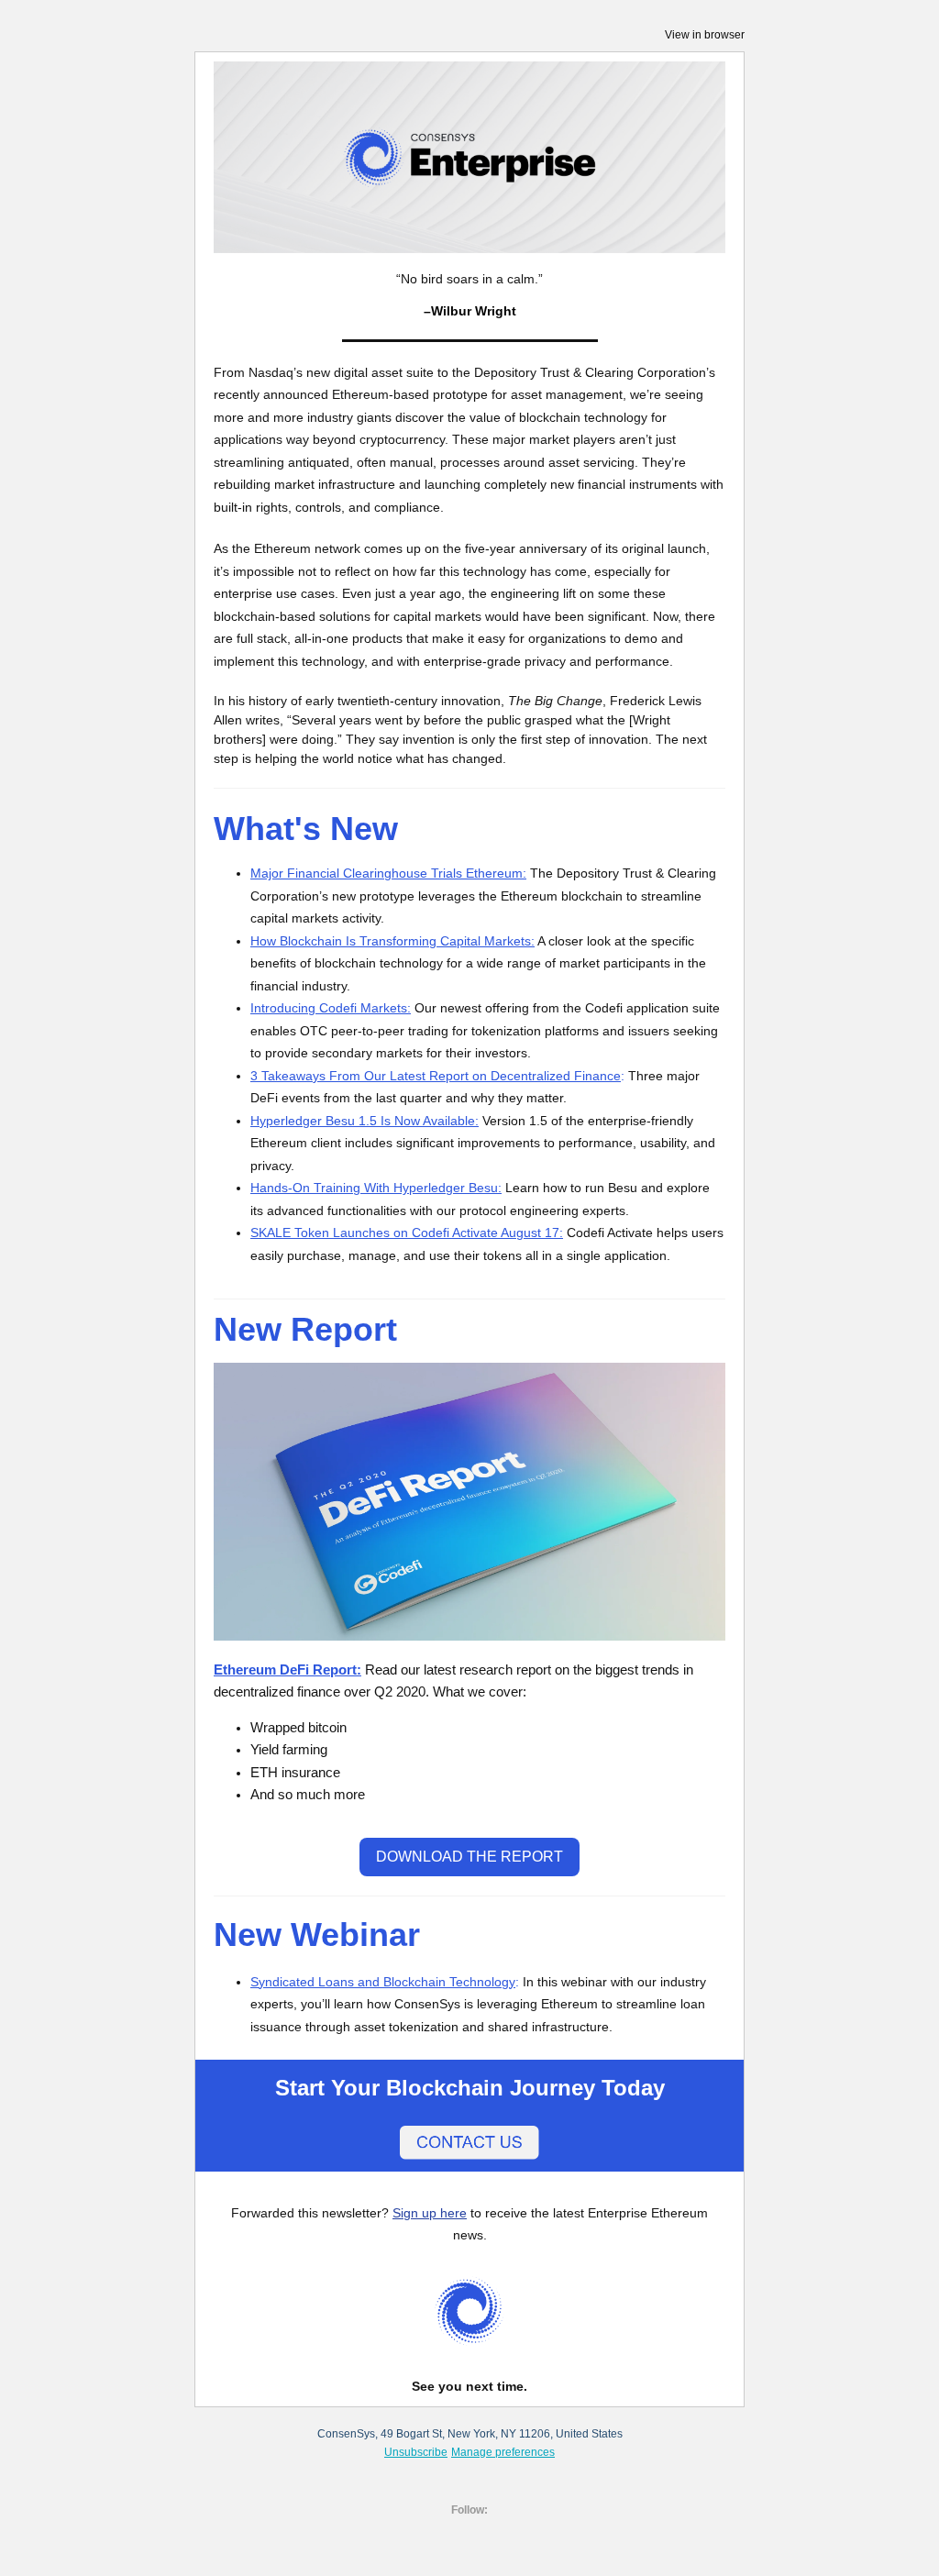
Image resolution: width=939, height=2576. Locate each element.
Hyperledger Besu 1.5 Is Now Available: (365, 1121)
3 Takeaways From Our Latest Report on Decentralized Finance (436, 1076)
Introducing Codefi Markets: (331, 1008)
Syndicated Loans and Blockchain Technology (383, 1982)
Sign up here (430, 2213)
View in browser (705, 35)
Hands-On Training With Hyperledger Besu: (376, 1188)
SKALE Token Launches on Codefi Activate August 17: (407, 1233)
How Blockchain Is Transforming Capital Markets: (392, 941)
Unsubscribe (416, 2452)
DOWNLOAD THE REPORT (469, 1857)
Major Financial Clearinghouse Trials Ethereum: (388, 873)
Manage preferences (503, 2452)
